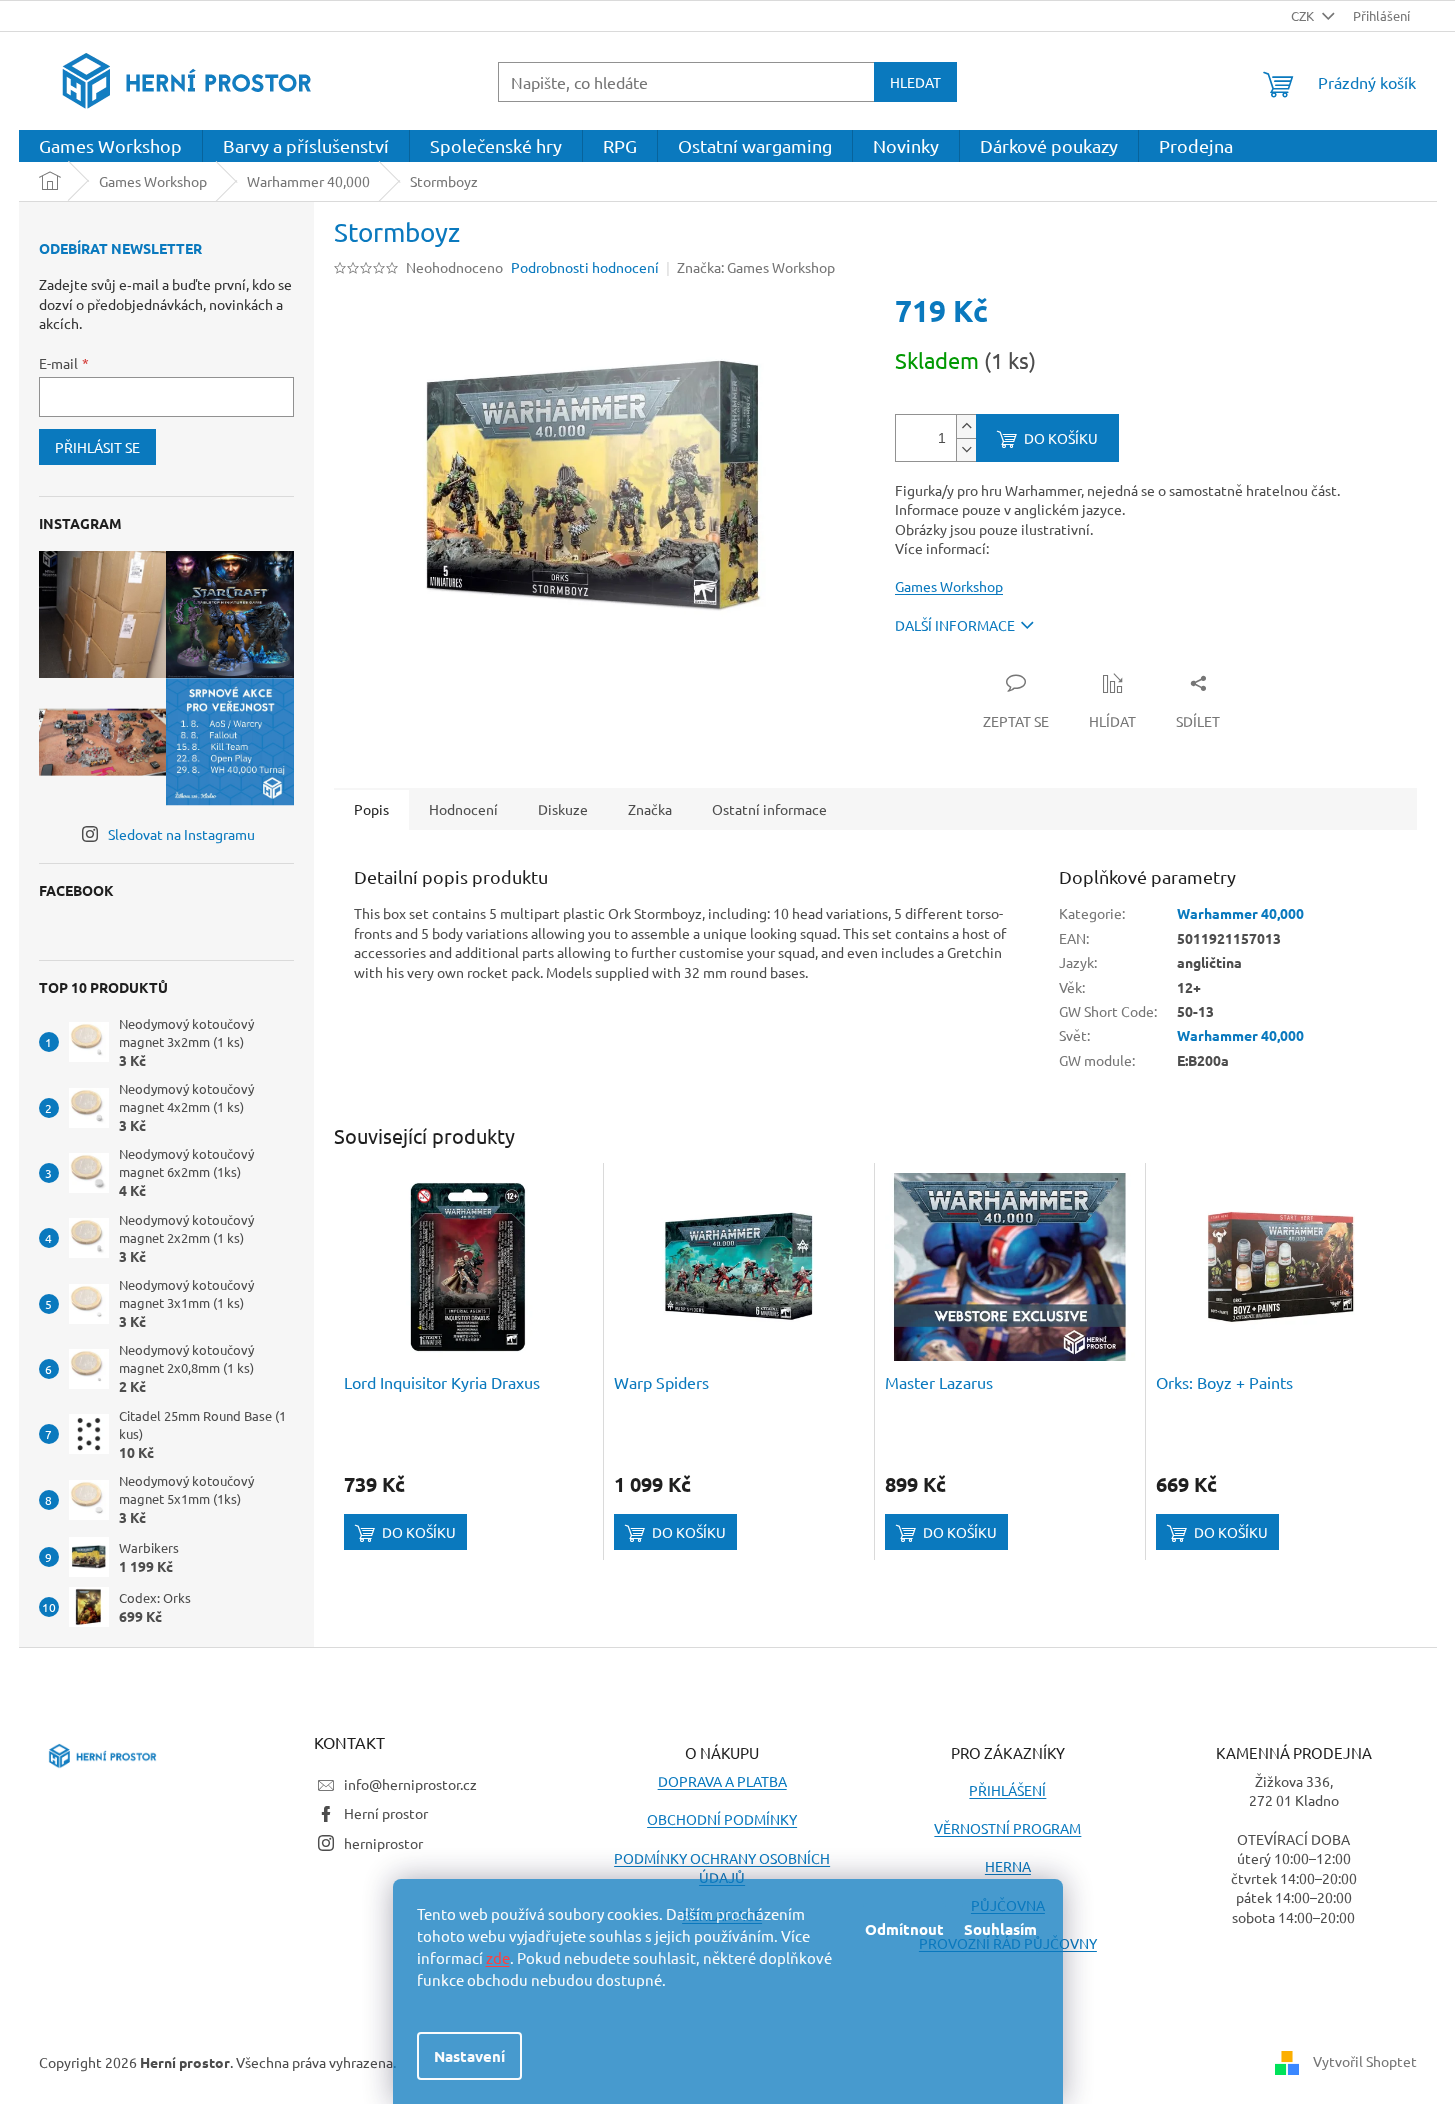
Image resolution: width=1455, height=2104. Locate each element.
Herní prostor (386, 1813)
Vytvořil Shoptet (1365, 2061)
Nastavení (469, 2056)
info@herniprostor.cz (410, 1784)
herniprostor (383, 1843)
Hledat (915, 82)
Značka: (756, 267)
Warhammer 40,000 (1240, 913)
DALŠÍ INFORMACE (955, 625)
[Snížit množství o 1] (966, 449)
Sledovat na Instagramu (181, 834)
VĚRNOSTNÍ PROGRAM (1007, 1828)
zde (498, 1957)
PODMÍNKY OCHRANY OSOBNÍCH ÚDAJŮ (722, 1867)
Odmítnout (904, 1929)
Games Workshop (949, 586)
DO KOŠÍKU (1061, 438)
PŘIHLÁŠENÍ (1007, 1790)
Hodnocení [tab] (463, 809)
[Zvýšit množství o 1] (966, 426)
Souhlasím (1000, 1929)
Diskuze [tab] (563, 809)
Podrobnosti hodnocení (585, 267)
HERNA (1008, 1866)
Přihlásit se (97, 447)
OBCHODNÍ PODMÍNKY (722, 1819)
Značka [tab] (650, 809)
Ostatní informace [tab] (769, 809)
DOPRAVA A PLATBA (722, 1781)
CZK (1304, 15)
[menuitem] (110, 146)
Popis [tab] (371, 809)
